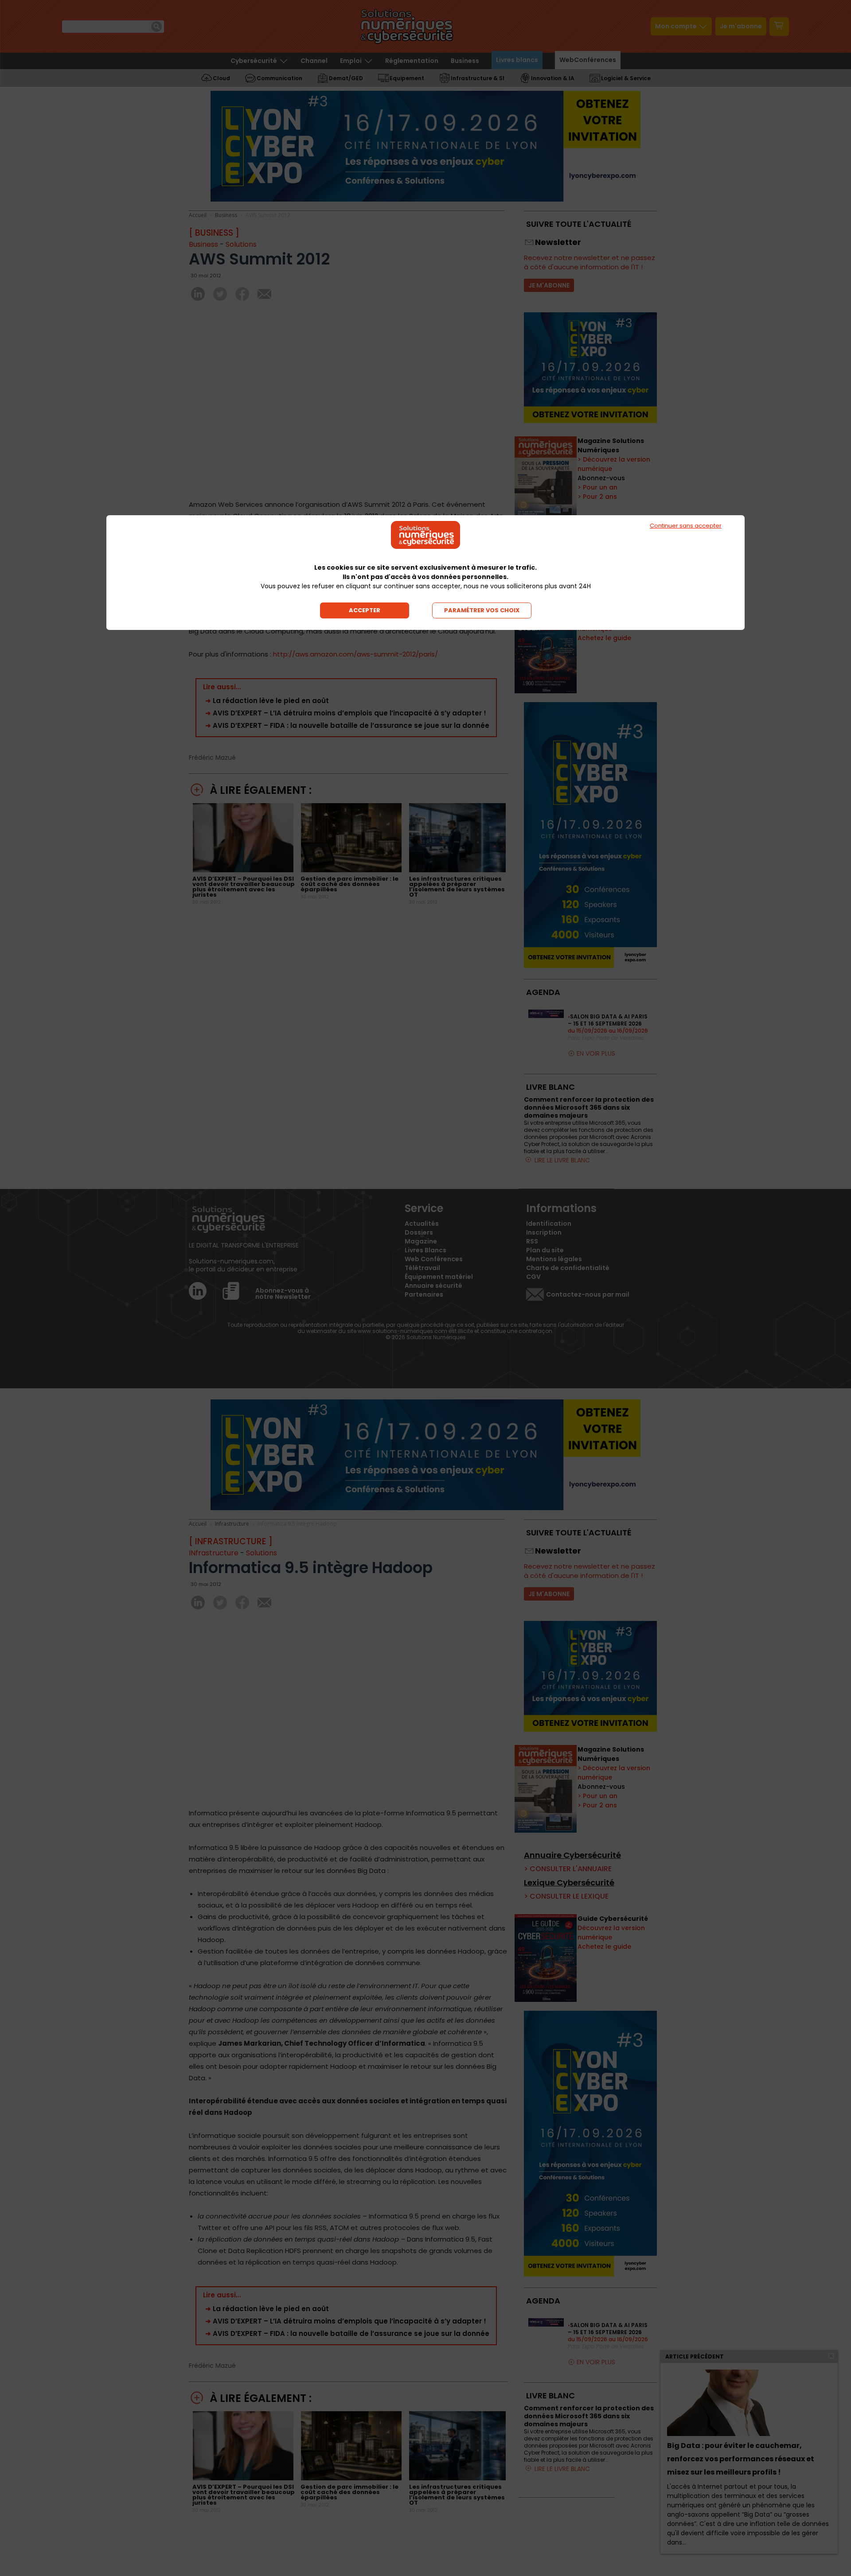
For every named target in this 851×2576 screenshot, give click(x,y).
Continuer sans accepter (686, 526)
